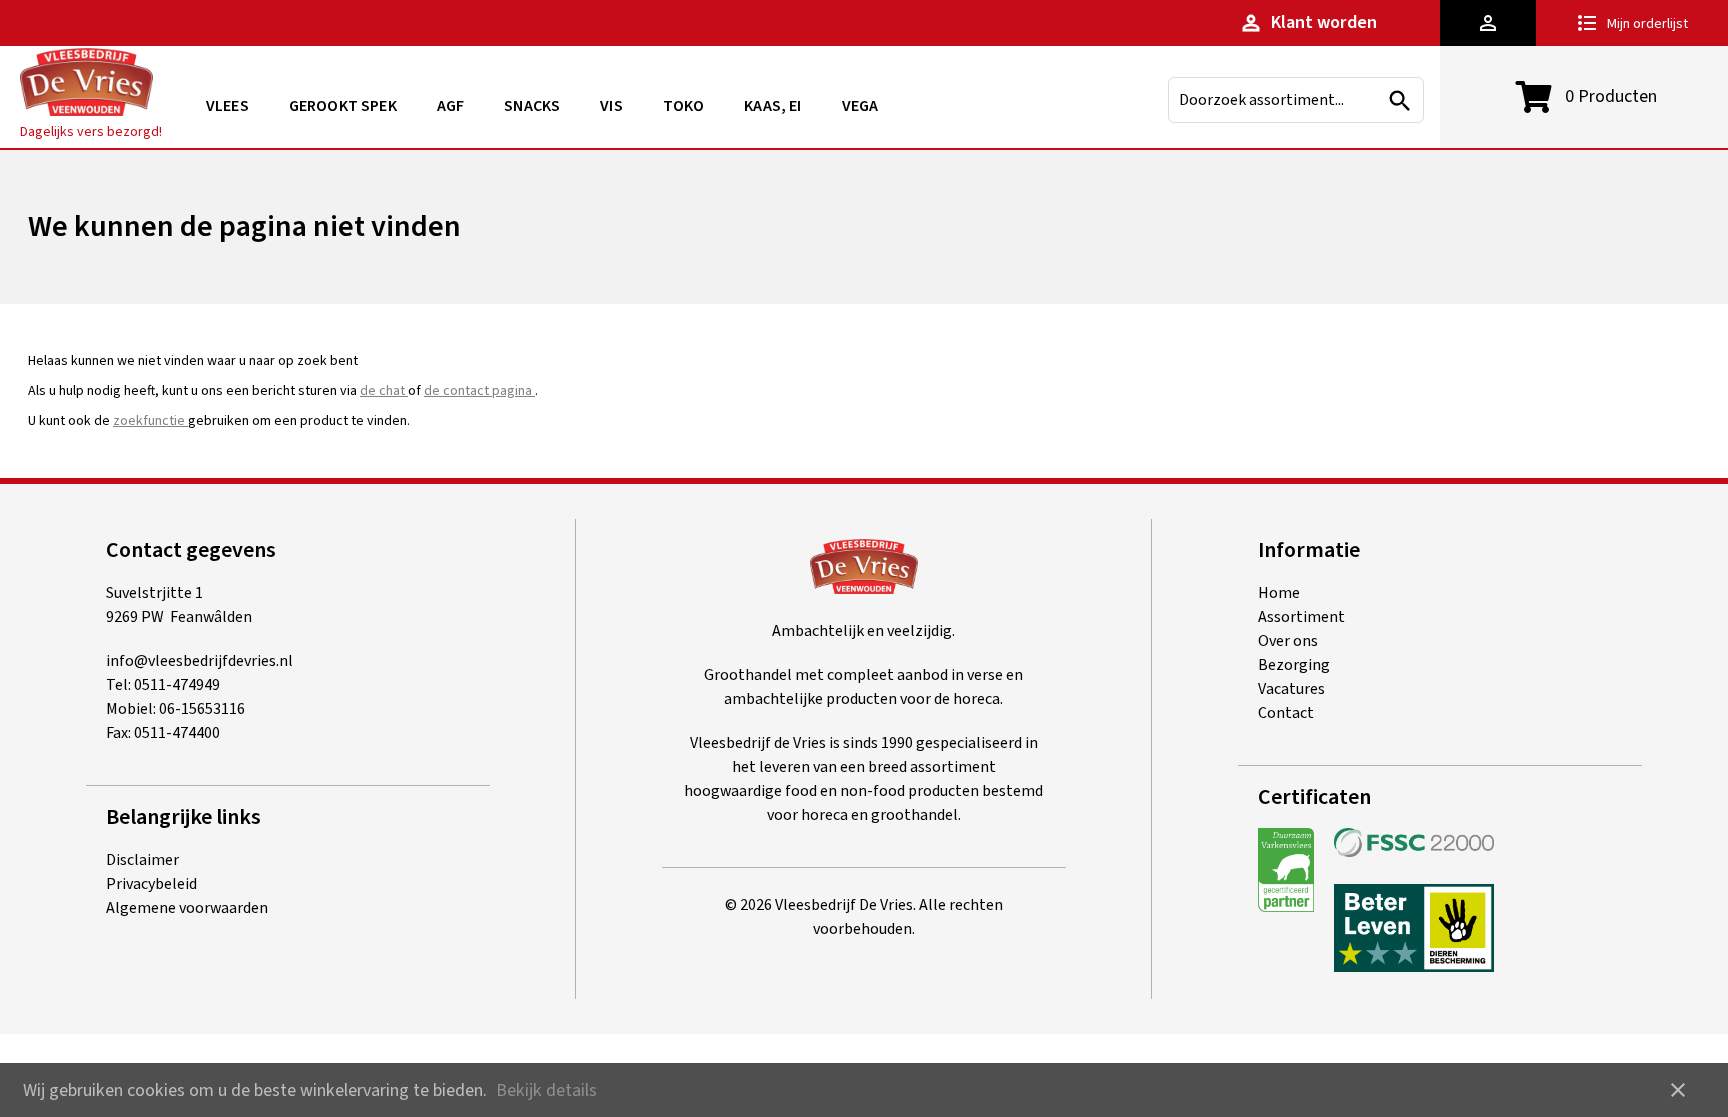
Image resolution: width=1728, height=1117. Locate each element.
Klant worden (1308, 22)
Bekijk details (546, 1090)
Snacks (532, 106)
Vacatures (1291, 689)
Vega (860, 106)
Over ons (1288, 641)
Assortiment (1301, 617)
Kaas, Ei (772, 106)
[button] (1488, 23)
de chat (384, 391)
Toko (684, 106)
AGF (450, 106)
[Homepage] (86, 85)
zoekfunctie (150, 421)
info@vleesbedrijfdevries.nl (199, 661)
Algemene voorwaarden (187, 908)
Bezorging (1294, 665)
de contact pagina (479, 391)
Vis (611, 106)
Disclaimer (142, 860)
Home (1279, 593)
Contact (1286, 713)
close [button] (1678, 1090)
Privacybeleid (151, 884)
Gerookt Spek (343, 106)
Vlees (227, 106)
